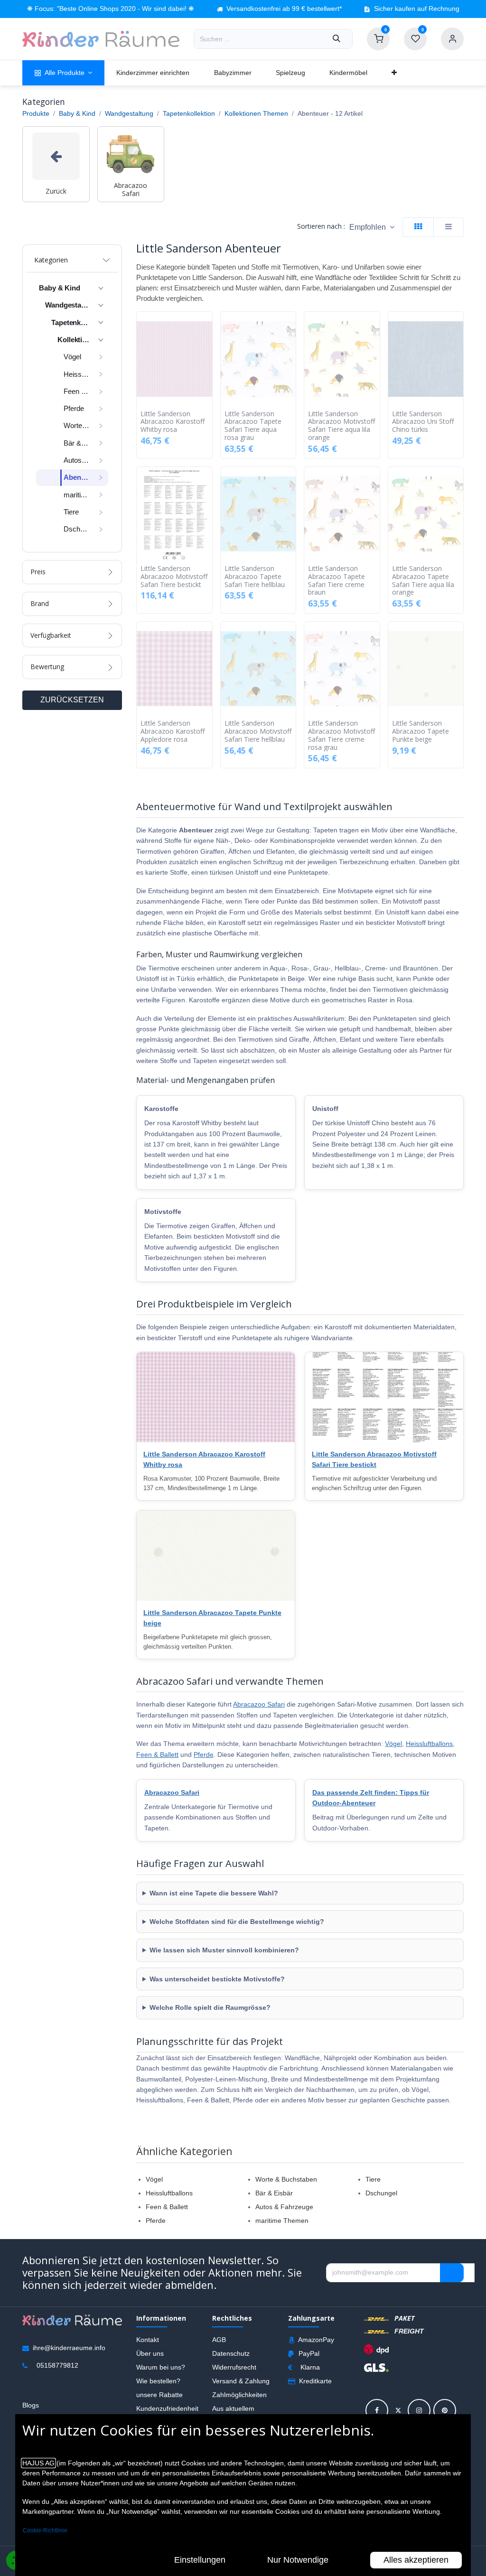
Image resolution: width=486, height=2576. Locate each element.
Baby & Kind (77, 113)
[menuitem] (63, 73)
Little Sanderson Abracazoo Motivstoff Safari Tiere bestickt (174, 577)
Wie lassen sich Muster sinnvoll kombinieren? (224, 1950)
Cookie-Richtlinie (45, 2530)
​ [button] (452, 2273)
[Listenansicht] (449, 227)
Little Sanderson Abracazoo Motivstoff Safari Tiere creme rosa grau (341, 735)
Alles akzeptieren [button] (416, 2560)
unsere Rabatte (159, 2395)
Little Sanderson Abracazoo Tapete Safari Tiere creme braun (336, 581)
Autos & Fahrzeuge (284, 2207)
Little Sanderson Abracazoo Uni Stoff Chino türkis (423, 422)
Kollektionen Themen (256, 113)
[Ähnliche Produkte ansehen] (207, 369)
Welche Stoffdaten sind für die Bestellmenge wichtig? (237, 1922)
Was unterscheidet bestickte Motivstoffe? (217, 1979)
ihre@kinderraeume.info (69, 2348)
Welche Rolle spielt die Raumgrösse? (210, 2007)
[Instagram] (419, 2410)
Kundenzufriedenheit (167, 2408)
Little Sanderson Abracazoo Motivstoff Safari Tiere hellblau (258, 731)
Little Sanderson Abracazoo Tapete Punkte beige (421, 731)
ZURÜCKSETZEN (72, 700)
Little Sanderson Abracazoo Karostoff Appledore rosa (173, 731)
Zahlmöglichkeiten (239, 2395)
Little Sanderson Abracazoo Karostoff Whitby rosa (173, 422)
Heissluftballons (429, 1744)
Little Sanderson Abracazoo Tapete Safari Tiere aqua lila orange (423, 581)
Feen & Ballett (157, 1755)
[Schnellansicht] (207, 326)
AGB (219, 2340)
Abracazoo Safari (259, 1704)
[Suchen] (336, 39)
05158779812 (57, 2365)
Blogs (31, 2405)
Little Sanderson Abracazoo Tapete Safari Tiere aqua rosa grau (253, 426)
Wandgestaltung (129, 113)
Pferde (204, 1755)
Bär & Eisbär (274, 2193)
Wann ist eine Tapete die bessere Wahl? (214, 1893)
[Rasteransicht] (418, 227)
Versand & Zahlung (241, 2381)
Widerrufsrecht (234, 2367)
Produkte (36, 113)
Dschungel (381, 2193)
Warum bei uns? (161, 2367)
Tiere (373, 2179)
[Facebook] (377, 2410)
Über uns (150, 2353)
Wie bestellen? (158, 2381)
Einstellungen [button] (200, 2560)
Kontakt (148, 2340)
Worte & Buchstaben (286, 2179)
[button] (372, 227)
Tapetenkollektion (189, 113)
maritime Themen (282, 2221)
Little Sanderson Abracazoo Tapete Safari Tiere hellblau (255, 577)
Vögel (393, 1744)
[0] (378, 38)
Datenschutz (231, 2353)
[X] (398, 2410)
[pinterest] (445, 2410)
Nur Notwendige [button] (298, 2560)
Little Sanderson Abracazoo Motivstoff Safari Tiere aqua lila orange (341, 426)
